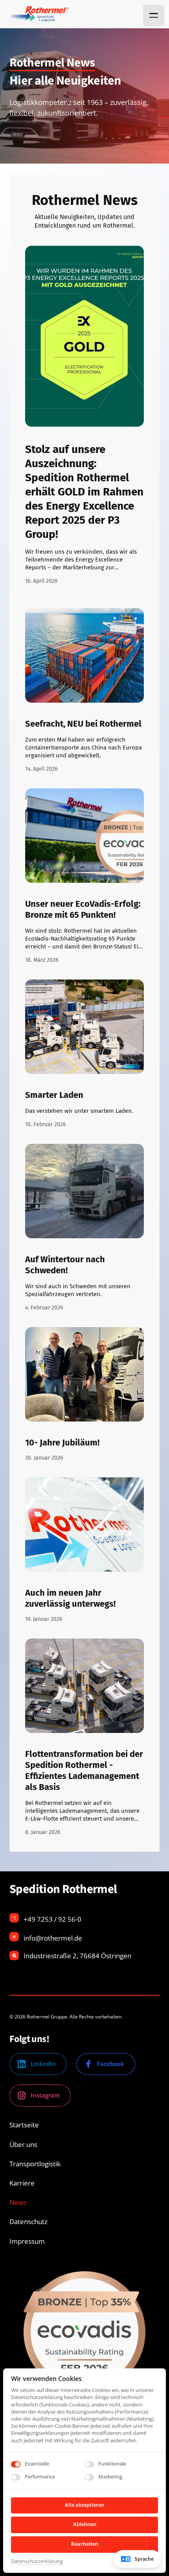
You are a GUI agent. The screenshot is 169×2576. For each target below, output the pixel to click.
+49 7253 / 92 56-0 (52, 1919)
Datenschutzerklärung (37, 2561)
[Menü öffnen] (154, 15)
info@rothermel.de (53, 1938)
